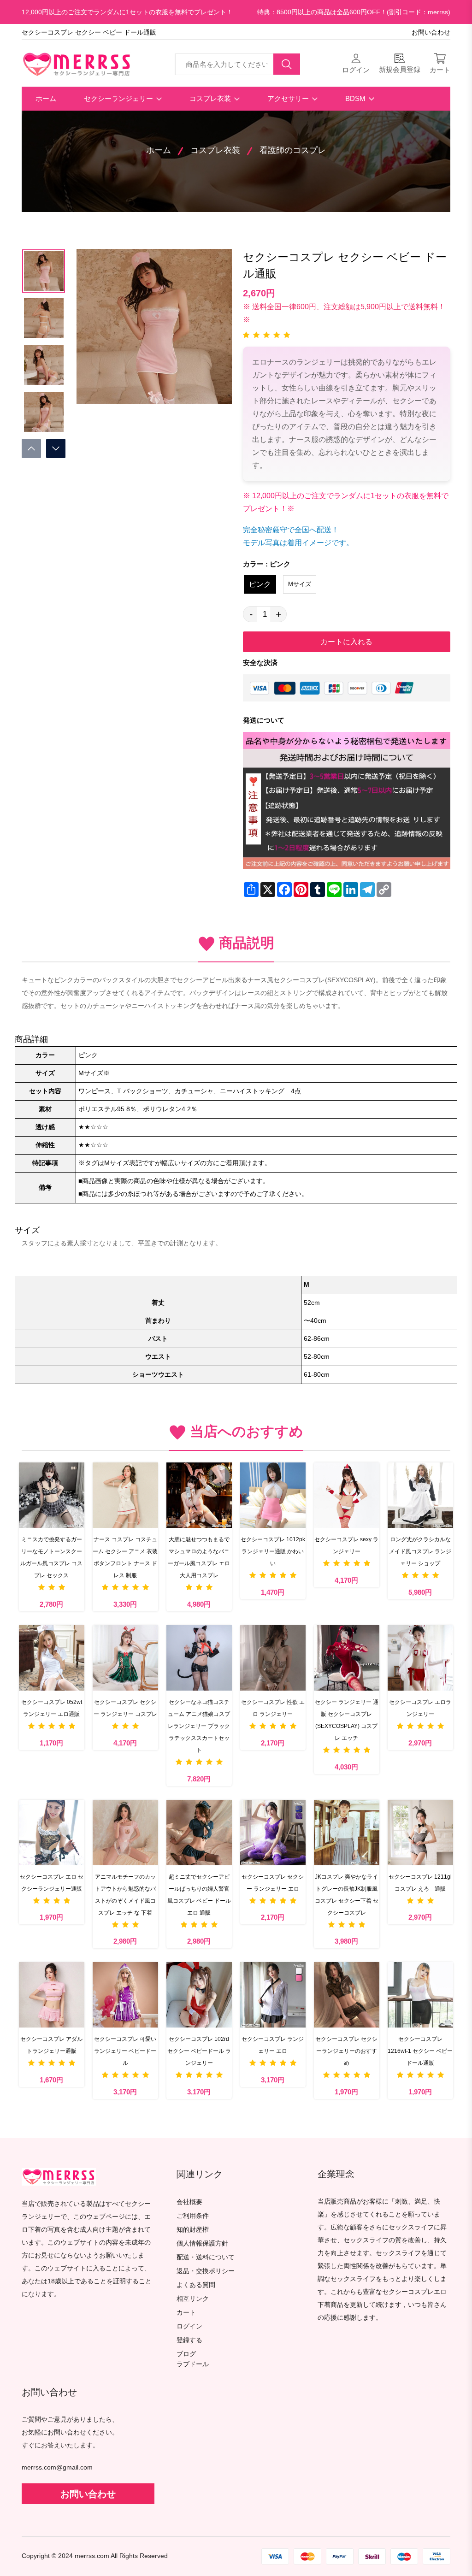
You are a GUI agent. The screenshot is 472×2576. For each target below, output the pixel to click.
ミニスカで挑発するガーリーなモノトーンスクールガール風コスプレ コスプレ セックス (51, 1557)
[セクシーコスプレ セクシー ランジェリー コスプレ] (125, 1658)
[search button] (287, 64)
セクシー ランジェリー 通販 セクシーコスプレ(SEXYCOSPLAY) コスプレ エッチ (347, 1720)
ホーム (46, 98)
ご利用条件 (193, 2216)
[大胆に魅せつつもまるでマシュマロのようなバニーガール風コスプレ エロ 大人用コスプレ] (199, 1495)
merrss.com (92, 2556)
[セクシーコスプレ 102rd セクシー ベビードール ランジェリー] (199, 1995)
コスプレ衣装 (211, 98)
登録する (189, 2340)
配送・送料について (206, 2257)
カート (186, 2313)
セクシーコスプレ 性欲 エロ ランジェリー (273, 1708)
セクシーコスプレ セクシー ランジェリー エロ (273, 1883)
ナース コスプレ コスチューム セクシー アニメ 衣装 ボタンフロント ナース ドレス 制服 (125, 1557)
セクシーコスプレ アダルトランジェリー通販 (51, 2045)
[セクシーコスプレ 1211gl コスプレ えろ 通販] (420, 1833)
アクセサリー (289, 98)
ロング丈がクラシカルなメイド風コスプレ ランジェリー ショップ (420, 1551)
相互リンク (193, 2299)
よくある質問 (196, 2285)
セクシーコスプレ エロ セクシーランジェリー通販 (52, 1883)
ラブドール (193, 2364)
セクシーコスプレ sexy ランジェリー (346, 1545)
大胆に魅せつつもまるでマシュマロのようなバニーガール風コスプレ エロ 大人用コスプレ (199, 1557)
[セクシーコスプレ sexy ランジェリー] (347, 1495)
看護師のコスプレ (293, 150)
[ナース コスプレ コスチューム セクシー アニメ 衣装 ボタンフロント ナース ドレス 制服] (125, 1495)
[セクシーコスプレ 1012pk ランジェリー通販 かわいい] (273, 1495)
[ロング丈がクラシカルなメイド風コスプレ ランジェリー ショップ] (420, 1495)
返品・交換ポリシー (206, 2271)
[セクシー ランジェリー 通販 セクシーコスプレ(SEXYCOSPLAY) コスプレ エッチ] (347, 1658)
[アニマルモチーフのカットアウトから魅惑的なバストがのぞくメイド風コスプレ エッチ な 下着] (125, 1833)
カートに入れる (346, 642)
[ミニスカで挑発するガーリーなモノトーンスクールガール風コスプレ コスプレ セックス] (52, 1495)
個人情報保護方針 (202, 2243)
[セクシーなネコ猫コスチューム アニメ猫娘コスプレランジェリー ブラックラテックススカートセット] (199, 1658)
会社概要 (189, 2202)
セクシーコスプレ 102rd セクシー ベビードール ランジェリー (199, 2051)
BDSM (356, 98)
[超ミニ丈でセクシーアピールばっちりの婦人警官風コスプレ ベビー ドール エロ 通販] (199, 1833)
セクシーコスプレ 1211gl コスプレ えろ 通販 (420, 1883)
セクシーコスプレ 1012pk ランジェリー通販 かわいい (273, 1551)
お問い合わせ (431, 32)
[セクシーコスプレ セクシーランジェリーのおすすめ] (347, 1995)
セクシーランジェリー (119, 98)
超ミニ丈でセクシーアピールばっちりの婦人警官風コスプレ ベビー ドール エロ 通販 (199, 1895)
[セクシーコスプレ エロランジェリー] (420, 1658)
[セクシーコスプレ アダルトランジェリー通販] (52, 1995)
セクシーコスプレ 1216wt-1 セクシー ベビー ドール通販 (420, 2051)
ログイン (189, 2326)
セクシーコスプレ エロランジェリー (420, 1708)
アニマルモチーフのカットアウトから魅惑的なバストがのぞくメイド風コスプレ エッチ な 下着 (125, 1895)
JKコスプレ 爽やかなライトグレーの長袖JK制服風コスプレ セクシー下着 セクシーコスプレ (347, 1895)
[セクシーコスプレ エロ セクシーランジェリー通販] (52, 1833)
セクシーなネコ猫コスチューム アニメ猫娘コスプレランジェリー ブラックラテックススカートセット (199, 1726)
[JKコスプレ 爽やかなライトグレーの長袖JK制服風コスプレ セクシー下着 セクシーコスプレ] (347, 1833)
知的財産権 (193, 2230)
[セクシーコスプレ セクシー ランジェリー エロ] (273, 1833)
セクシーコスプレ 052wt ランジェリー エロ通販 (52, 1708)
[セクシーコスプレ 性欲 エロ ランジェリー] (273, 1658)
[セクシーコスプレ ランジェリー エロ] (273, 1995)
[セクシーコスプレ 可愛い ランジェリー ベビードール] (125, 1995)
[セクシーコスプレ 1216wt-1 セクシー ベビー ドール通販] (420, 1995)
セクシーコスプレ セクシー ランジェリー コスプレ (125, 1708)
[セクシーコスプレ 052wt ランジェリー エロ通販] (52, 1658)
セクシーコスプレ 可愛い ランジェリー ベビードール (125, 2051)
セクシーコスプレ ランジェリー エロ (273, 2045)
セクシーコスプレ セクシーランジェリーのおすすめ (346, 2051)
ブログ (186, 2354)
